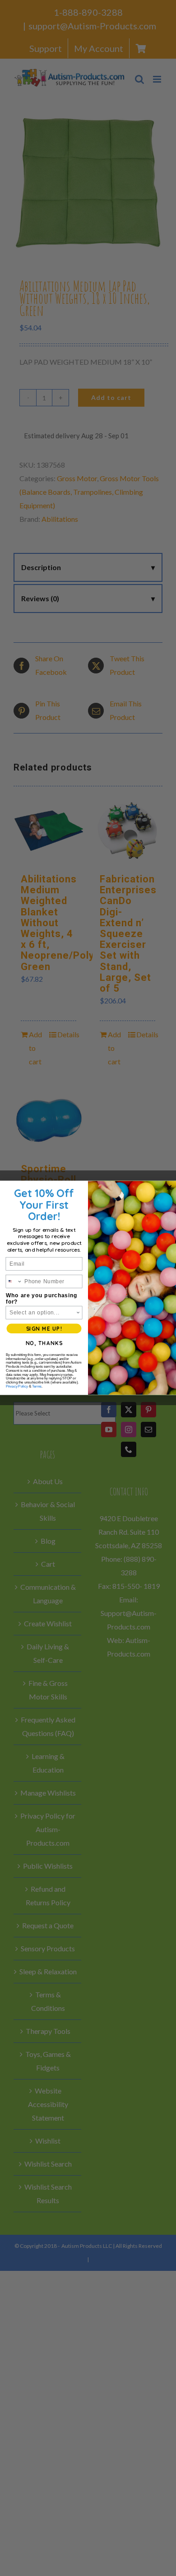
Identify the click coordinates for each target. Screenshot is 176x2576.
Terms (37, 1387)
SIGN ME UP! (44, 1329)
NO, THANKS (44, 1344)
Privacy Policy (17, 1387)
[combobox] (14, 1281)
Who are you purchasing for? (42, 1299)
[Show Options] (78, 1313)
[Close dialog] (169, 1188)
